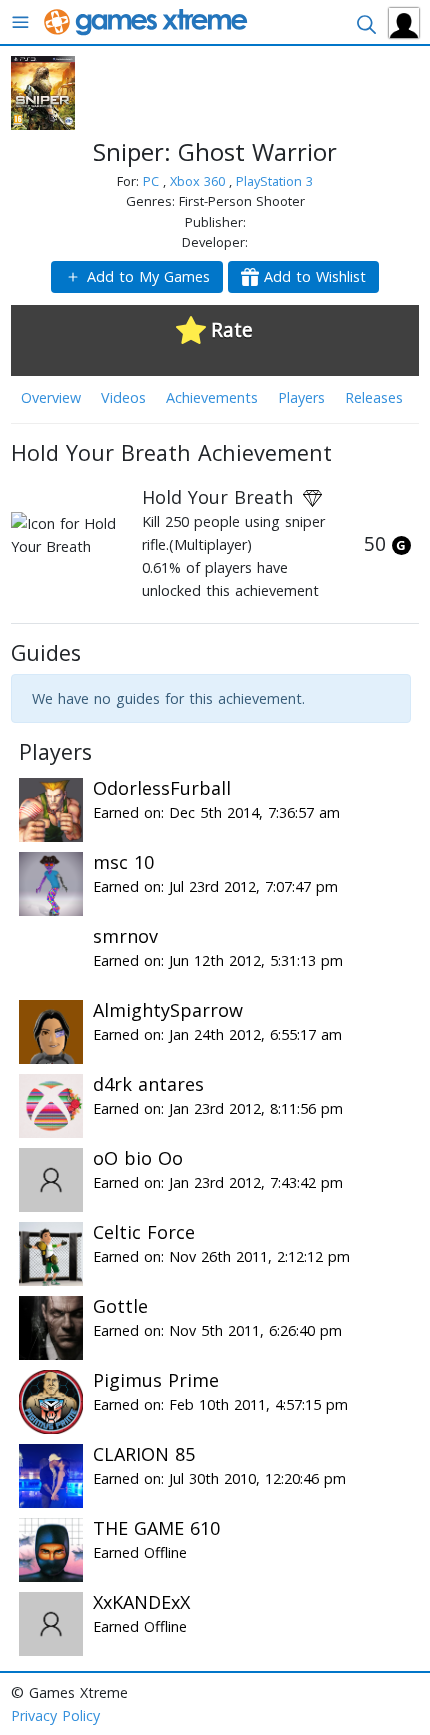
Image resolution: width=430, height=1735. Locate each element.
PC (153, 181)
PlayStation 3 (274, 181)
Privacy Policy (55, 1715)
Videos (123, 397)
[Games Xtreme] (147, 20)
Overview (51, 397)
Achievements (212, 397)
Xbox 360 (199, 181)
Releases (374, 397)
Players (301, 397)
